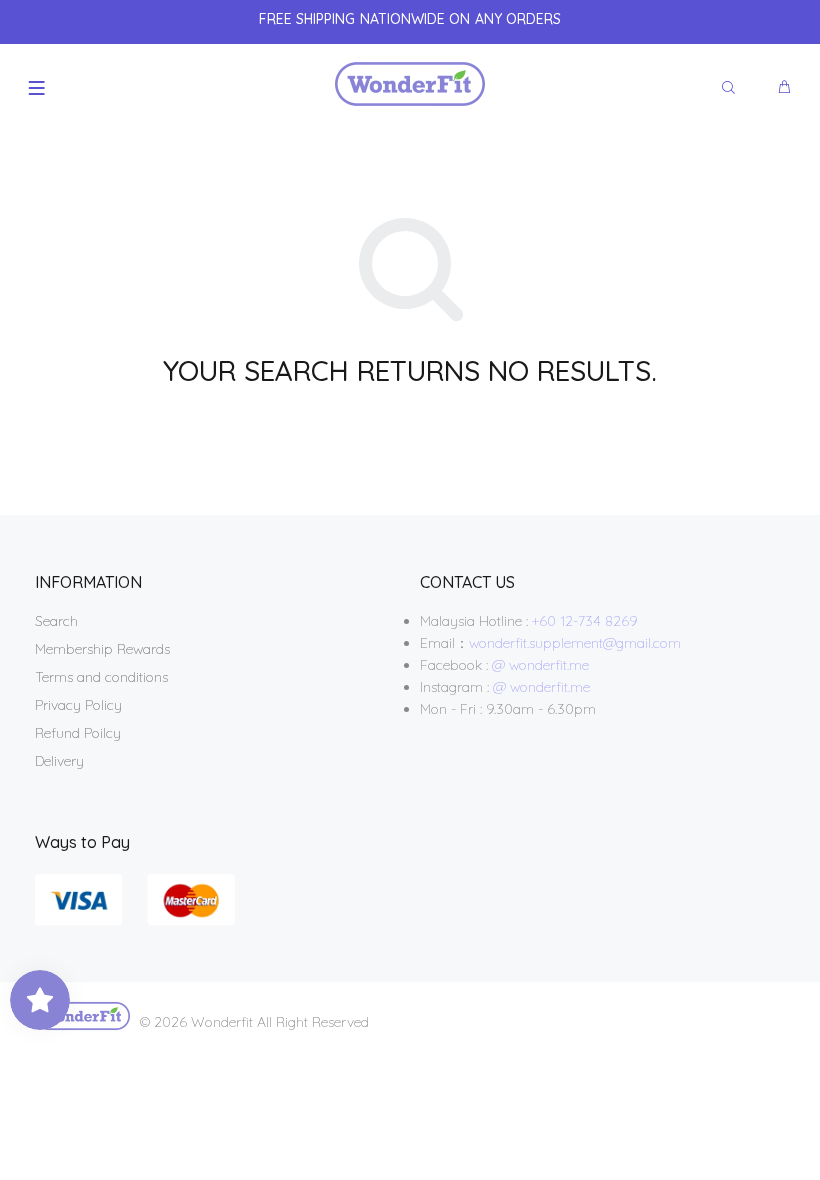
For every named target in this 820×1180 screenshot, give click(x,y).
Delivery (59, 761)
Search (56, 621)
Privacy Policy (78, 705)
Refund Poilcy (78, 733)
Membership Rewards (102, 649)
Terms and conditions (101, 677)
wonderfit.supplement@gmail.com (575, 643)
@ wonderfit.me (540, 665)
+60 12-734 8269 (585, 621)
